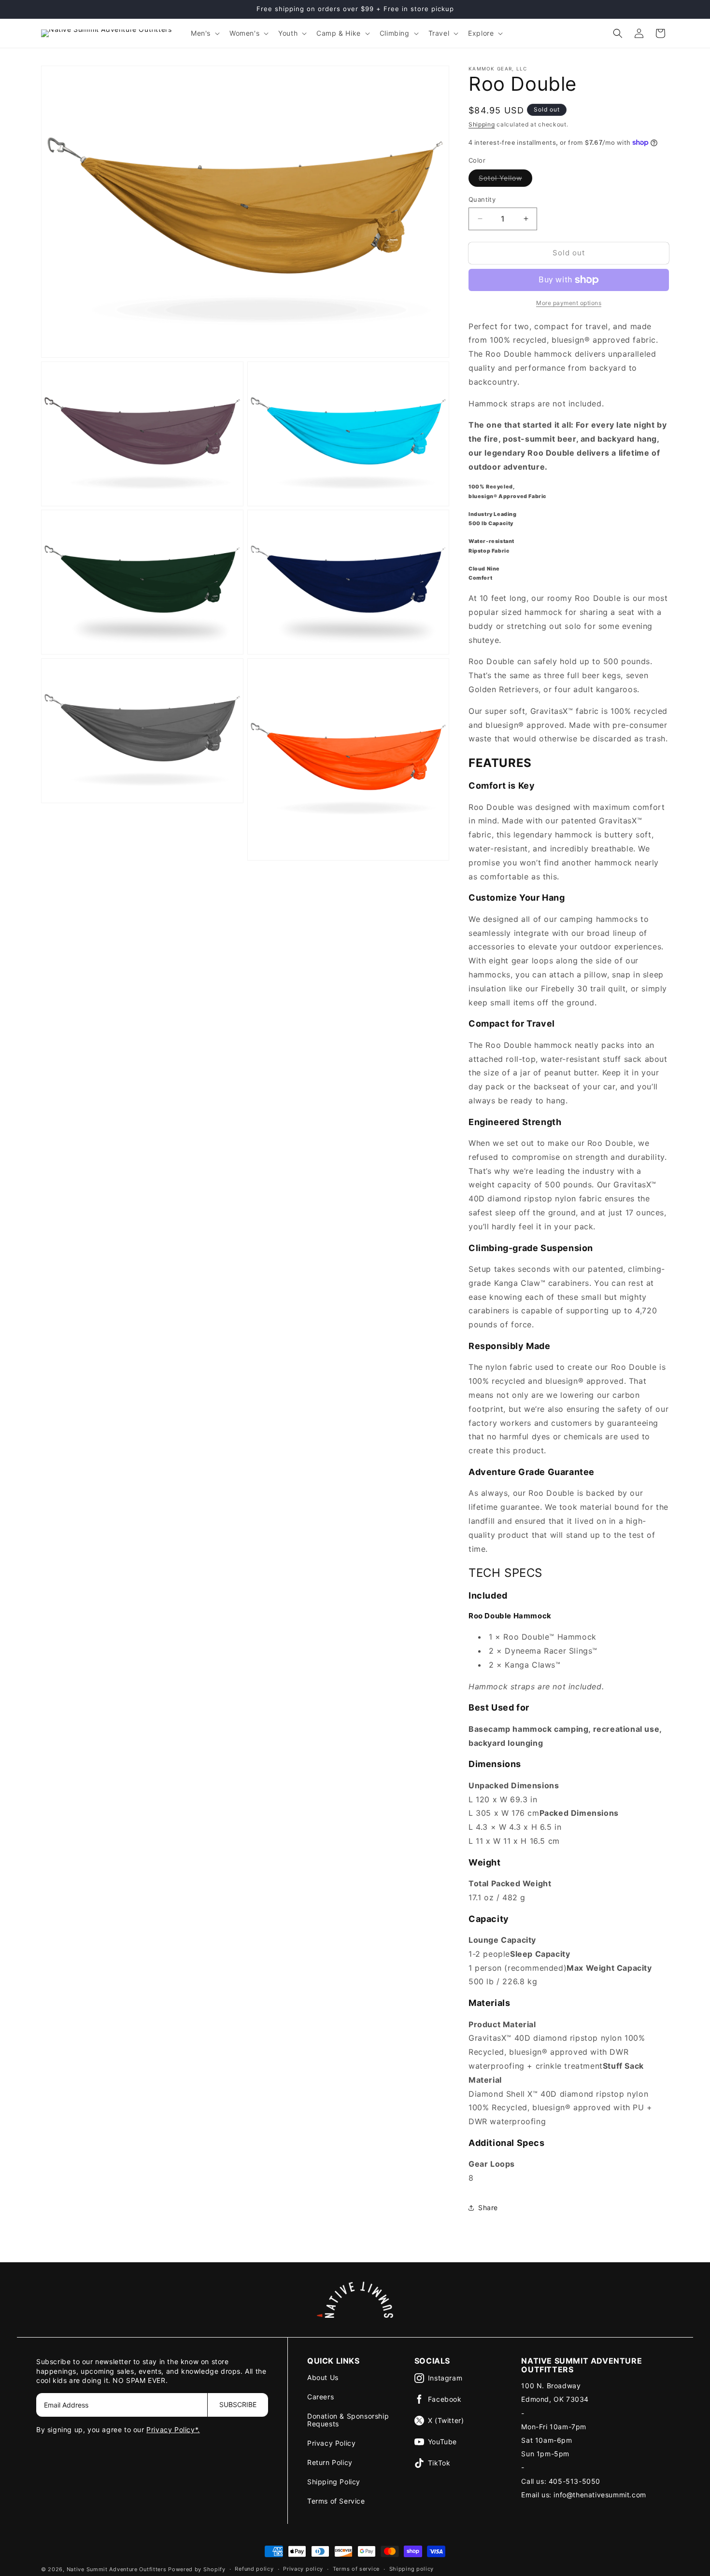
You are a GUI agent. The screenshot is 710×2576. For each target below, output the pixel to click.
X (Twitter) (446, 2420)
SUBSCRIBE (238, 2404)
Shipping (482, 124)
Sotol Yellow (505, 180)
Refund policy (254, 2569)
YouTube (442, 2442)
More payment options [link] (569, 303)
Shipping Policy (334, 2482)
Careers (320, 2397)
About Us (323, 2377)
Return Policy (330, 2462)
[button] (204, 33)
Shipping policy (412, 2569)
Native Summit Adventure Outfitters (117, 2569)
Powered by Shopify (197, 2569)
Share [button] (488, 2207)
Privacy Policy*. (173, 2430)
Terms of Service (336, 2501)
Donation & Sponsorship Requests (348, 2420)
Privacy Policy (331, 2443)
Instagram (445, 2378)
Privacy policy (303, 2569)
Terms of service (356, 2569)
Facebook (445, 2399)
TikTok (439, 2463)
